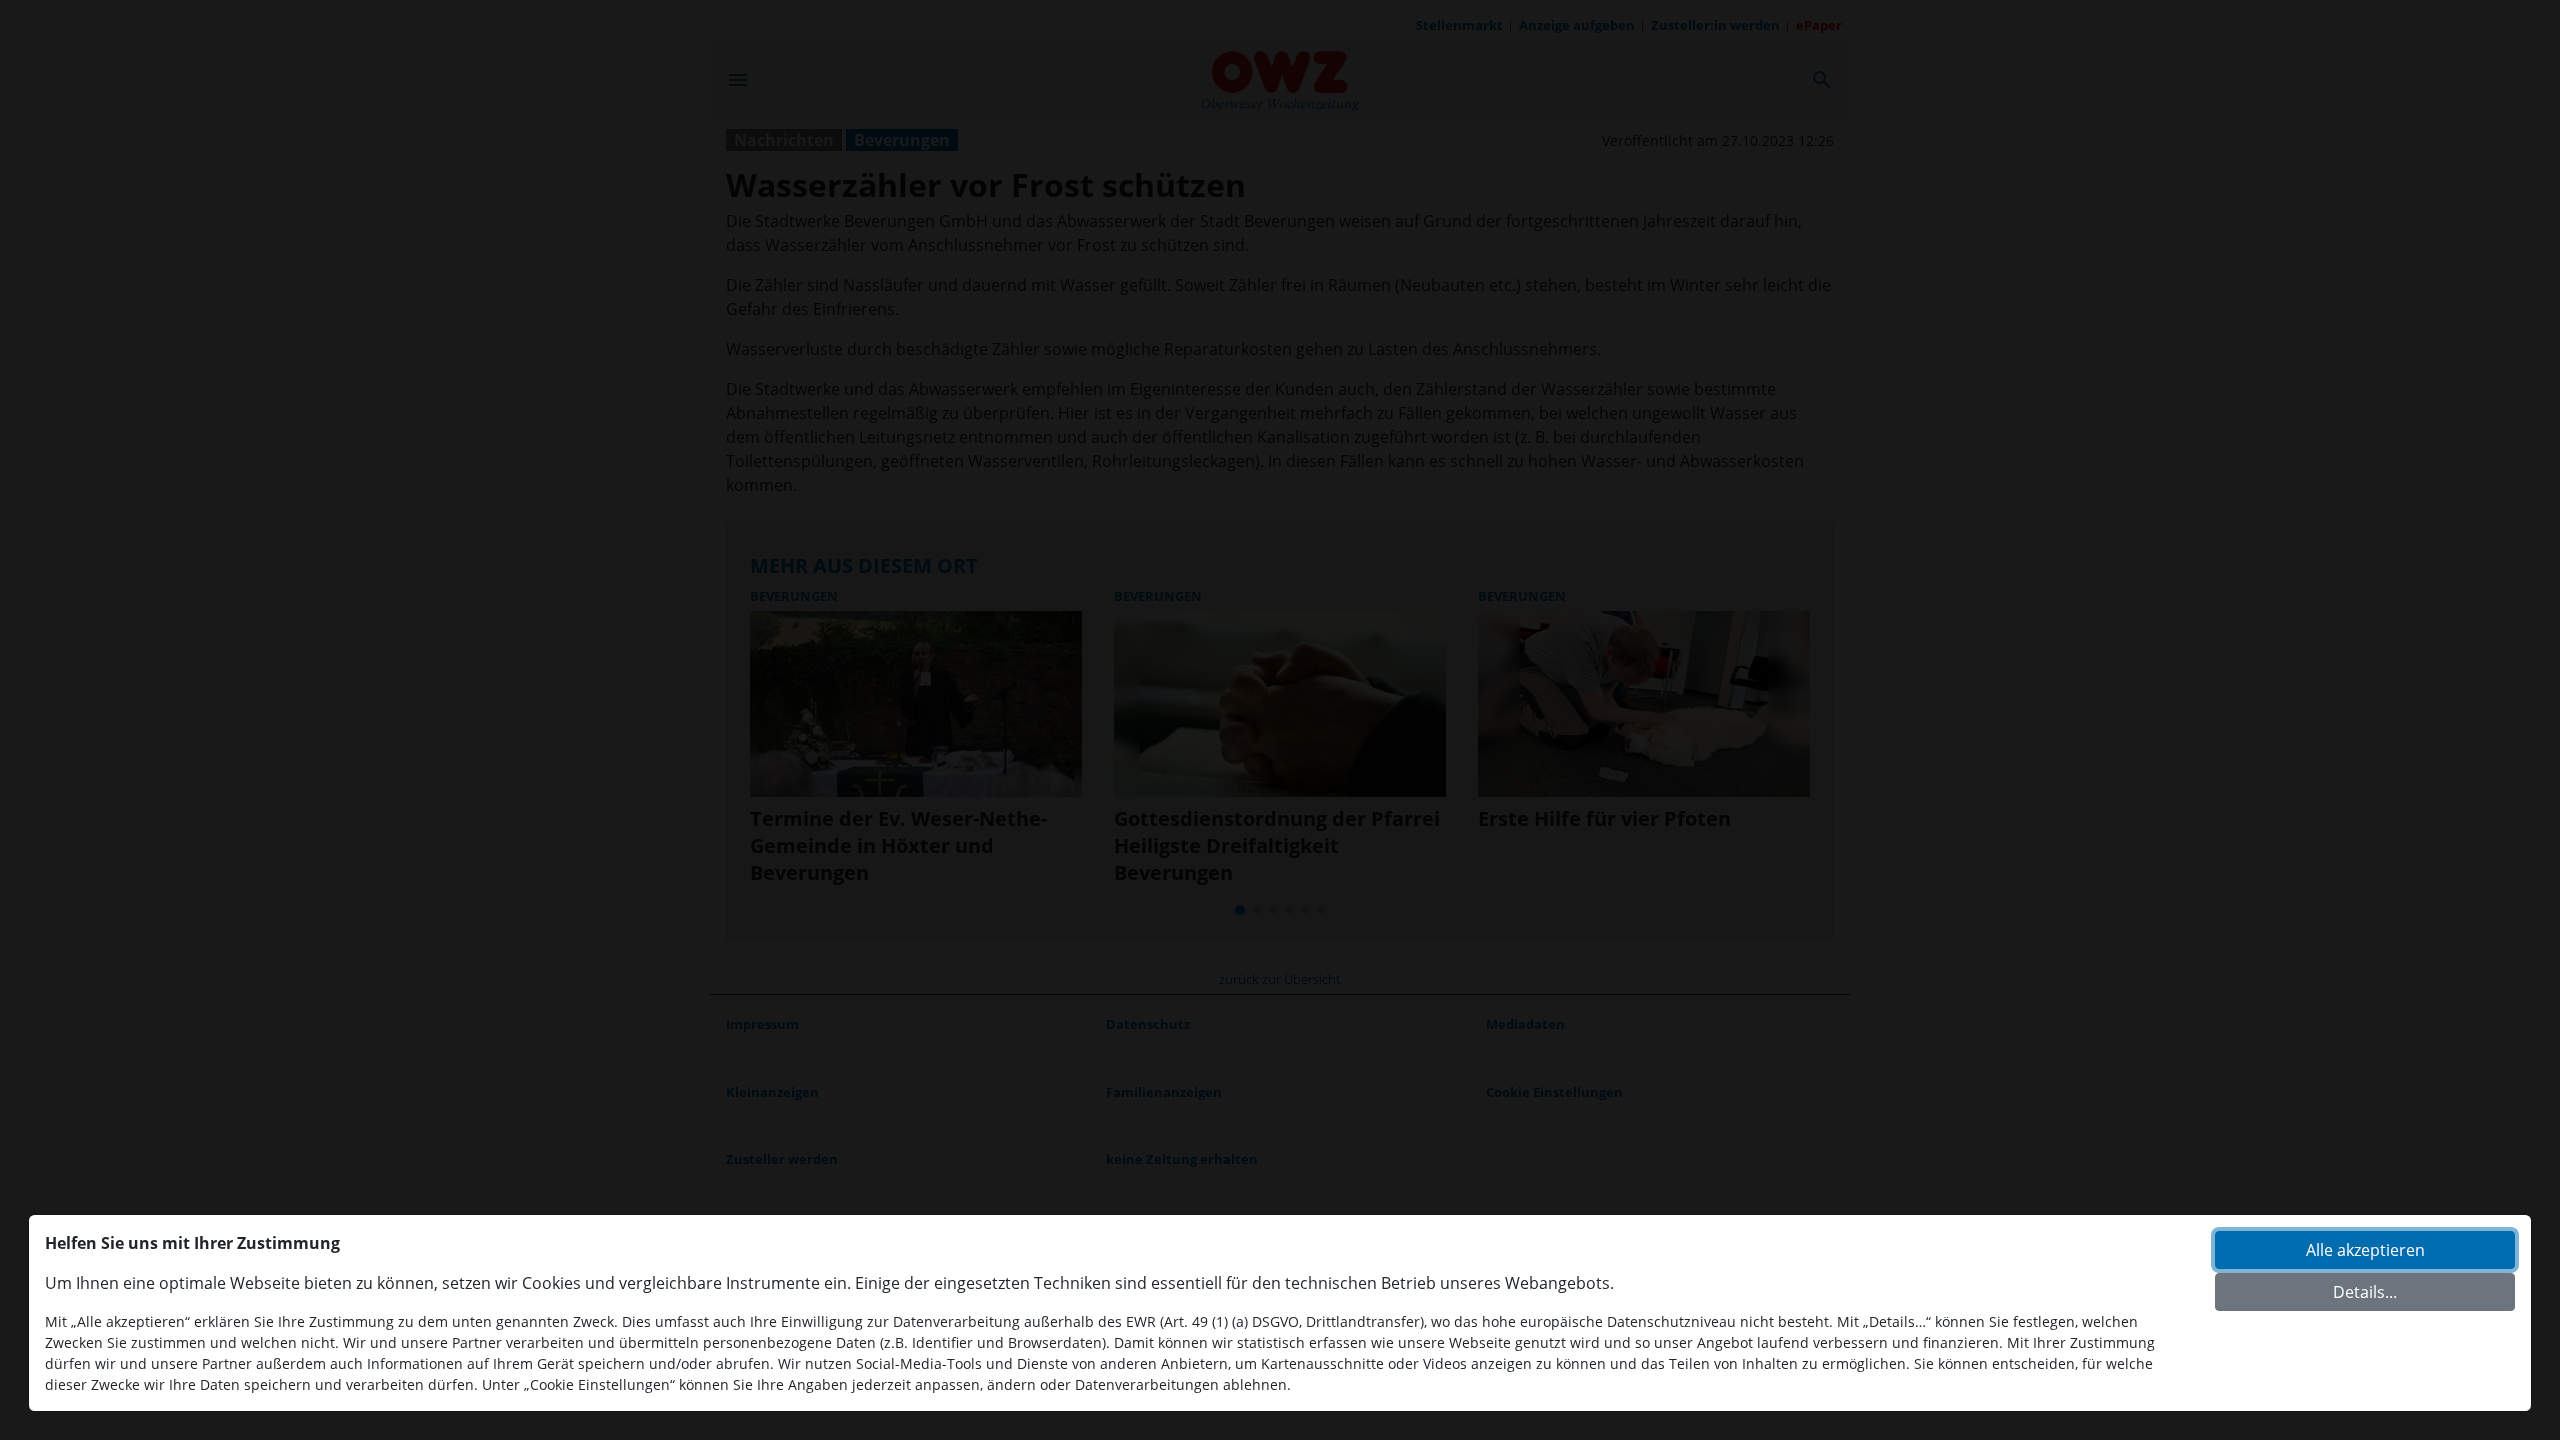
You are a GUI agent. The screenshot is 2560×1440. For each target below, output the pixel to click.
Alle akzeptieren (2365, 1250)
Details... (2365, 1292)
